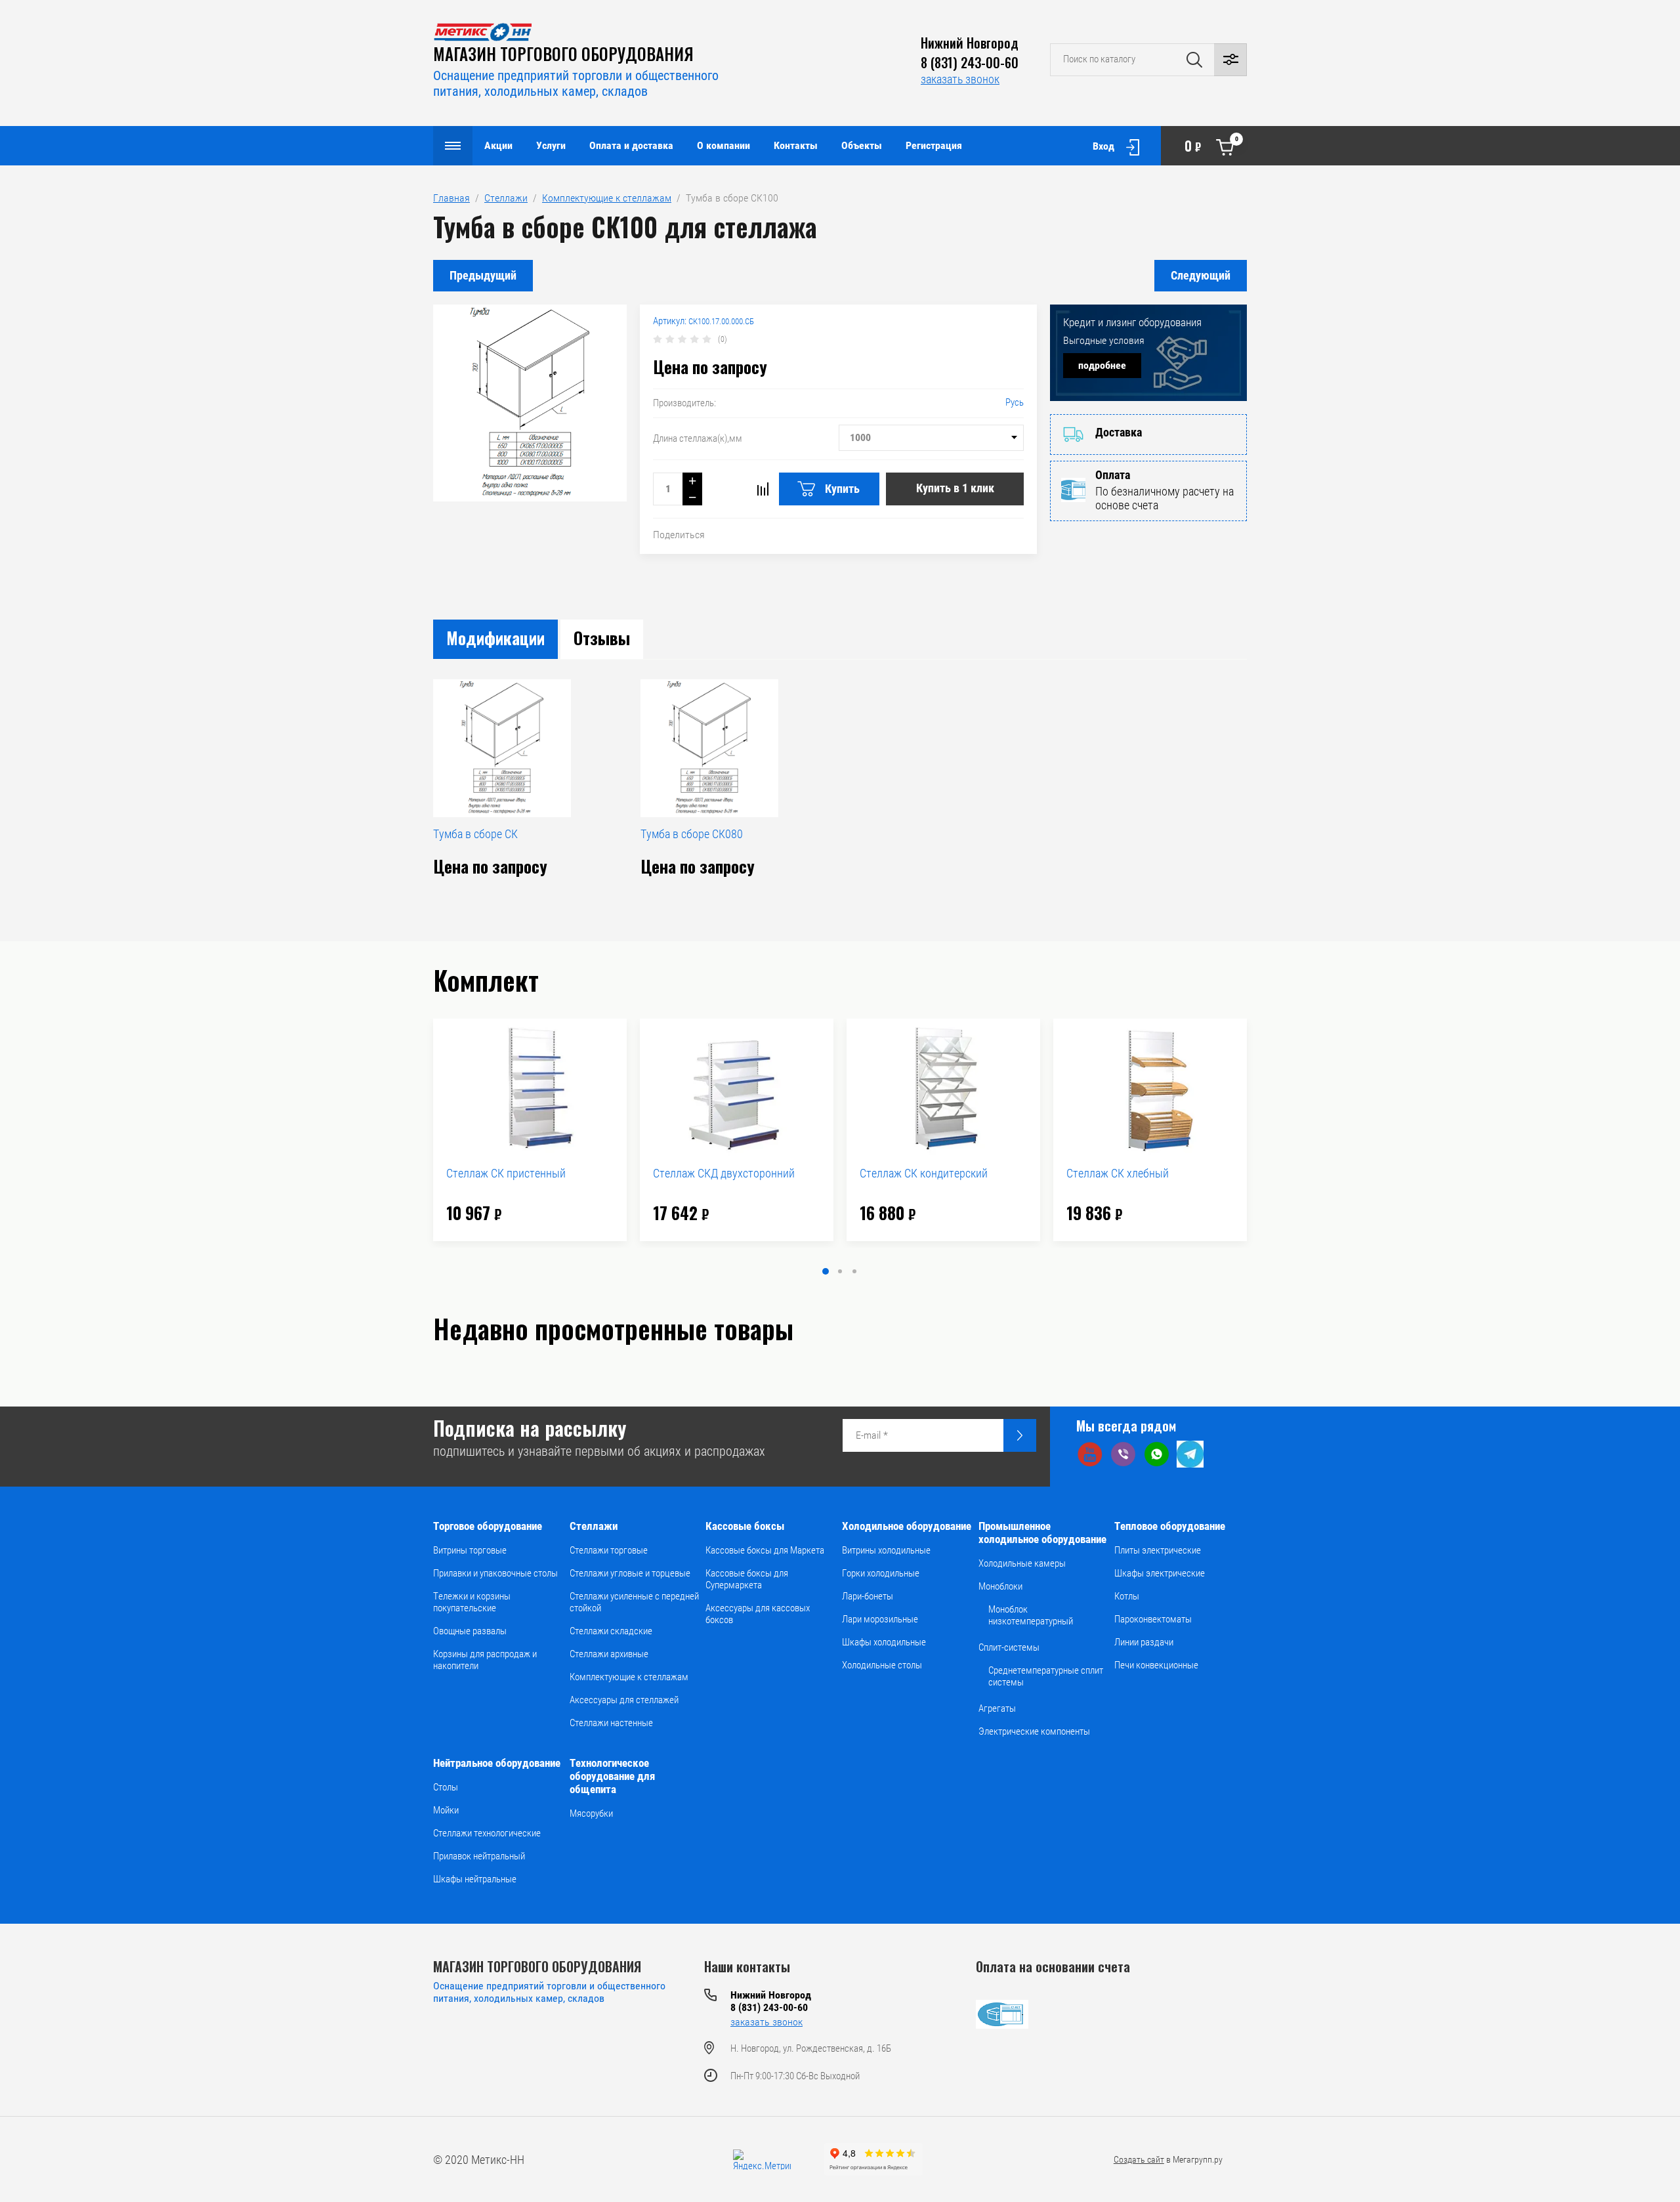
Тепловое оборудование (1170, 1526)
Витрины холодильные (886, 1550)
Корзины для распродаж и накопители (485, 1660)
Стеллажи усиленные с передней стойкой (634, 1602)
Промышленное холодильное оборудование (1042, 1533)
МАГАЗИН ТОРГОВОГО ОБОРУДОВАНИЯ (563, 53)
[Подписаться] (1020, 1435)
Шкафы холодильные (884, 1642)
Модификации (495, 638)
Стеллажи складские (611, 1631)
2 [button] (840, 1271)
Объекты (862, 145)
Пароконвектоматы (1153, 1619)
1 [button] (826, 1271)
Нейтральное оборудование (497, 1763)
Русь (1015, 402)
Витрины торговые (470, 1550)
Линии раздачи (1144, 1642)
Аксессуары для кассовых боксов (758, 1614)
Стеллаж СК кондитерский (924, 1173)
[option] (530, 1130)
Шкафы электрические (1160, 1573)
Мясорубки (591, 1813)
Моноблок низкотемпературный (1031, 1615)
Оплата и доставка (631, 145)
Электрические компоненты (1034, 1731)
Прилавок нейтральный (479, 1856)
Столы (446, 1787)
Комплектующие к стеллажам (629, 1677)
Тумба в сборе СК (475, 834)
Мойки (446, 1810)
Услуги (551, 145)
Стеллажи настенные (611, 1723)
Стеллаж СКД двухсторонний (724, 1173)
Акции (498, 145)
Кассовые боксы (745, 1526)
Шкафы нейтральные (475, 1879)
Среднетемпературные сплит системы (1046, 1676)
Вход (1103, 146)
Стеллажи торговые (609, 1550)
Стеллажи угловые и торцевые (630, 1573)
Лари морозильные (880, 1619)
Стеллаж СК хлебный (1118, 1173)
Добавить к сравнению (763, 489)
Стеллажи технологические (487, 1833)
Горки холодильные (881, 1573)
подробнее (1102, 365)
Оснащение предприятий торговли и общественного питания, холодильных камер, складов (576, 83)
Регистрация (934, 145)
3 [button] (854, 1271)
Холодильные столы (882, 1665)
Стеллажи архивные (609, 1654)
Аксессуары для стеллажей (624, 1700)
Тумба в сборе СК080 (692, 834)
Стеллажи (594, 1526)
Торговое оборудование (488, 1526)
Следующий (1201, 275)
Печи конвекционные (1156, 1665)
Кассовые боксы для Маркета (765, 1550)
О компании (724, 145)
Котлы (1127, 1596)
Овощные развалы (470, 1631)
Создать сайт (1139, 2159)
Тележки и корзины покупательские (472, 1602)
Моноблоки (1000, 1586)
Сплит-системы (1009, 1647)
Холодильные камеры (1022, 1563)
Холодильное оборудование (907, 1526)
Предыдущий (483, 275)
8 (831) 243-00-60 (970, 62)
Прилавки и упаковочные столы (495, 1573)
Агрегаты (997, 1708)
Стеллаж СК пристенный (506, 1173)
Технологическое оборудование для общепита (612, 1776)
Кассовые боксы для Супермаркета (747, 1579)
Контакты (796, 145)
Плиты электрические (1158, 1550)
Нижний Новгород (970, 43)
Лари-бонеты (868, 1596)
